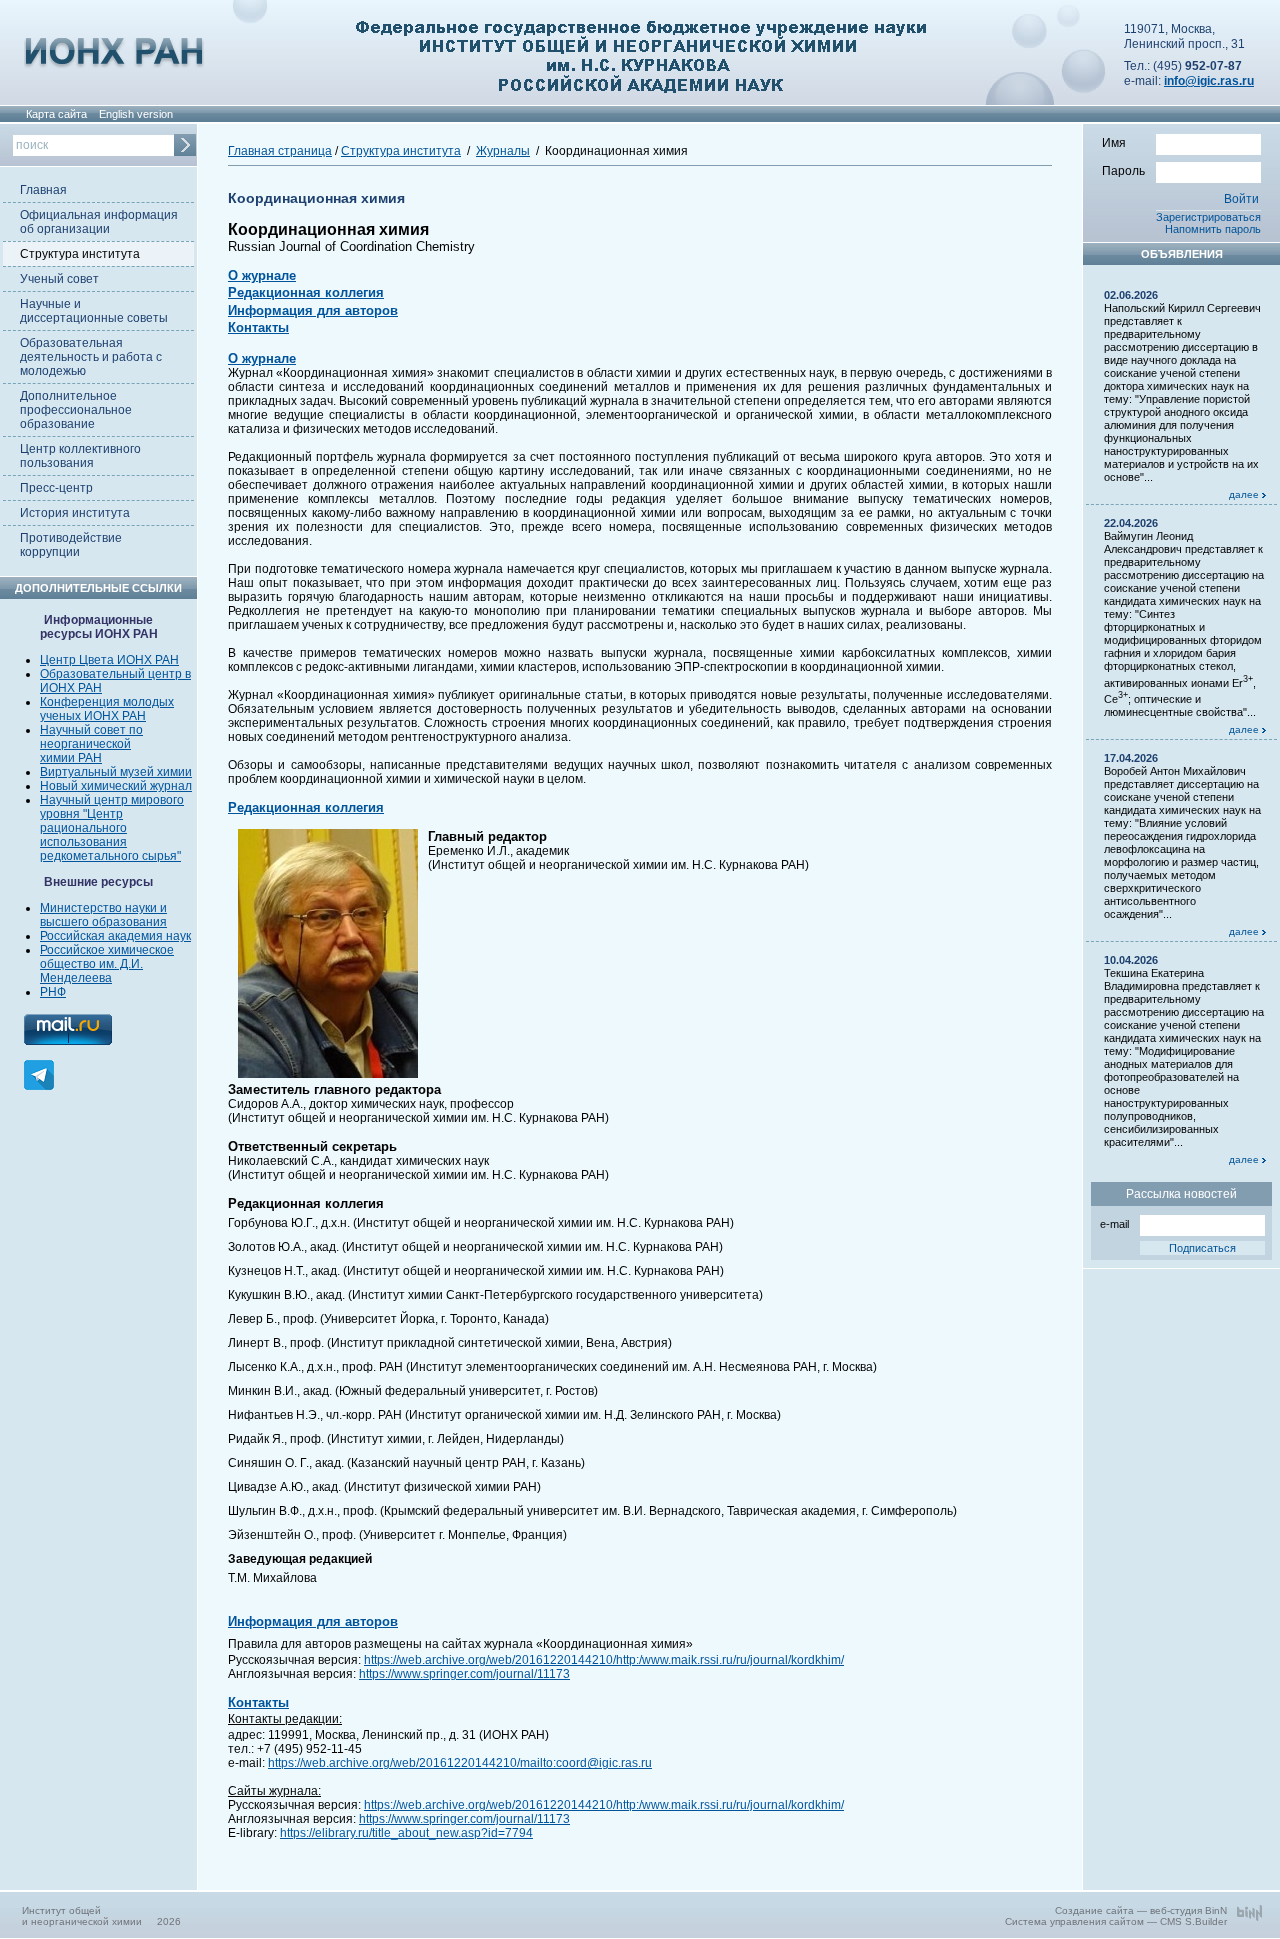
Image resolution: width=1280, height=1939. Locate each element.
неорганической (85, 744)
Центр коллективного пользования (80, 456)
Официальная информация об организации (99, 222)
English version (136, 114)
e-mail (1114, 1224)
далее (1245, 494)
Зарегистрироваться (1208, 217)
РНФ (53, 992)
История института (75, 513)
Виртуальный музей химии (116, 772)
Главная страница (280, 151)
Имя (1114, 143)
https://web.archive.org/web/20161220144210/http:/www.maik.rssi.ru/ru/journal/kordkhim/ (604, 1660)
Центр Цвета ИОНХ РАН (109, 660)
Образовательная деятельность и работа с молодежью (91, 357)
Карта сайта (56, 114)
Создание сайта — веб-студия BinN (1141, 1910)
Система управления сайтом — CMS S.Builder (1116, 1921)
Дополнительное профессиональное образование (76, 410)
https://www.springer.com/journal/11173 (464, 1674)
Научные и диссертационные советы (94, 311)
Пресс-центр (56, 488)
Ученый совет (59, 279)
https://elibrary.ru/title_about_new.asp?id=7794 (406, 1833)
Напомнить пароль (1213, 229)
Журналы (503, 151)
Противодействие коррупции (71, 545)
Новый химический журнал (116, 786)
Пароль (1123, 171)
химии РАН (71, 758)
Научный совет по (91, 730)
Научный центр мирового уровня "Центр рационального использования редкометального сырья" (112, 828)
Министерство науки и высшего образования (103, 915)
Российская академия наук (115, 936)
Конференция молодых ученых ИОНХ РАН (107, 709)
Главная (43, 190)
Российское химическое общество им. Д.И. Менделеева (107, 964)
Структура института (80, 254)
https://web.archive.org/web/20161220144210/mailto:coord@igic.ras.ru (460, 1763)
